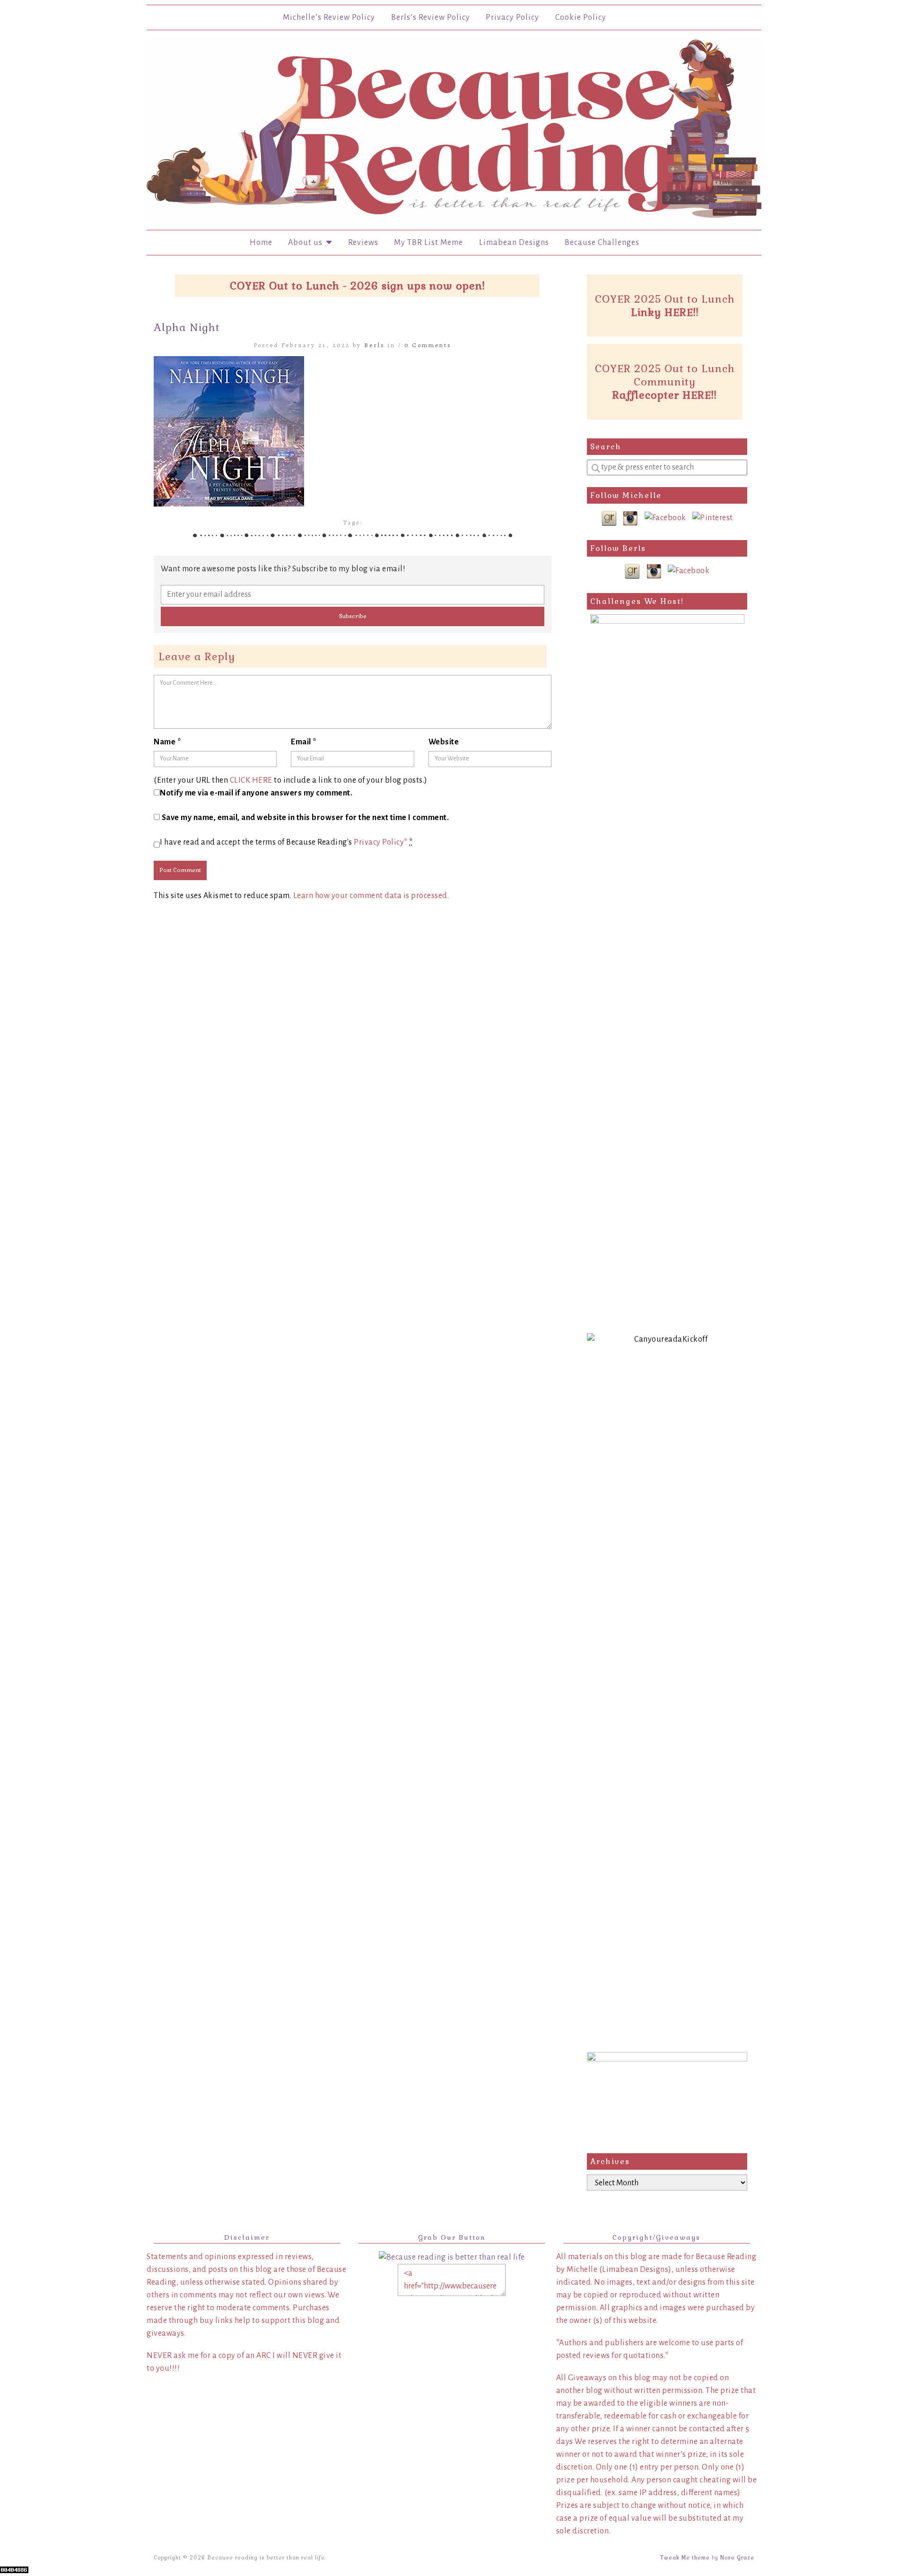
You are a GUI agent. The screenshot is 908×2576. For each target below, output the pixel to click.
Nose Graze (737, 2558)
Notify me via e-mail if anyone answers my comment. (256, 793)
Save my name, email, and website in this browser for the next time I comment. (306, 818)
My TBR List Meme (428, 243)
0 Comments (428, 345)
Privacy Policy (512, 17)
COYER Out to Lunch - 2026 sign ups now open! (358, 286)
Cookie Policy (581, 17)
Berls (375, 345)
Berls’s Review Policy (431, 17)
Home (261, 243)
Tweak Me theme (685, 2558)
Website (444, 742)
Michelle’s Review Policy (329, 17)
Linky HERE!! (665, 312)
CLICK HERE (251, 780)
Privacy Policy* (381, 842)
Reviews (363, 243)
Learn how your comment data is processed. (371, 896)
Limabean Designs (514, 243)
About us (307, 243)
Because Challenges (602, 243)
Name (167, 742)
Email (304, 742)
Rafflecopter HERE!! (665, 395)
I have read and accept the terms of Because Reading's (286, 842)
